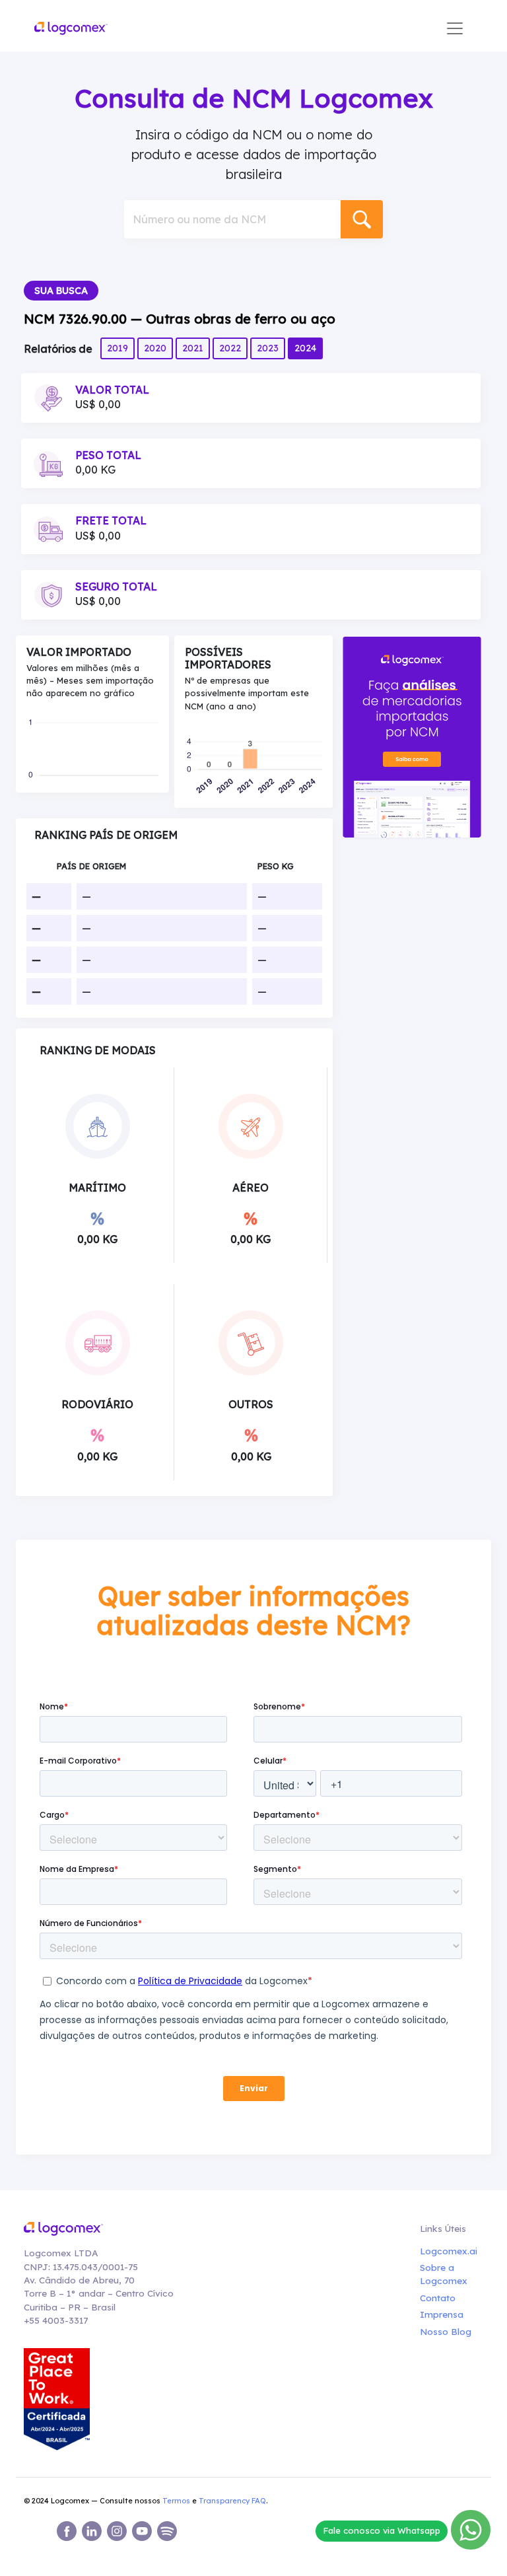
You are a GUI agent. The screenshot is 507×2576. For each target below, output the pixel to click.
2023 (268, 348)
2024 (305, 348)
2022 (230, 348)
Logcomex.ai (446, 2251)
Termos (176, 2501)
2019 (118, 348)
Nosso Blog (446, 2331)
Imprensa (442, 2314)
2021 (193, 348)
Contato (438, 2298)
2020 (155, 348)
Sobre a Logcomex (444, 2274)
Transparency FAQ (232, 2501)
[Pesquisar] (362, 219)
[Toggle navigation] (455, 28)
